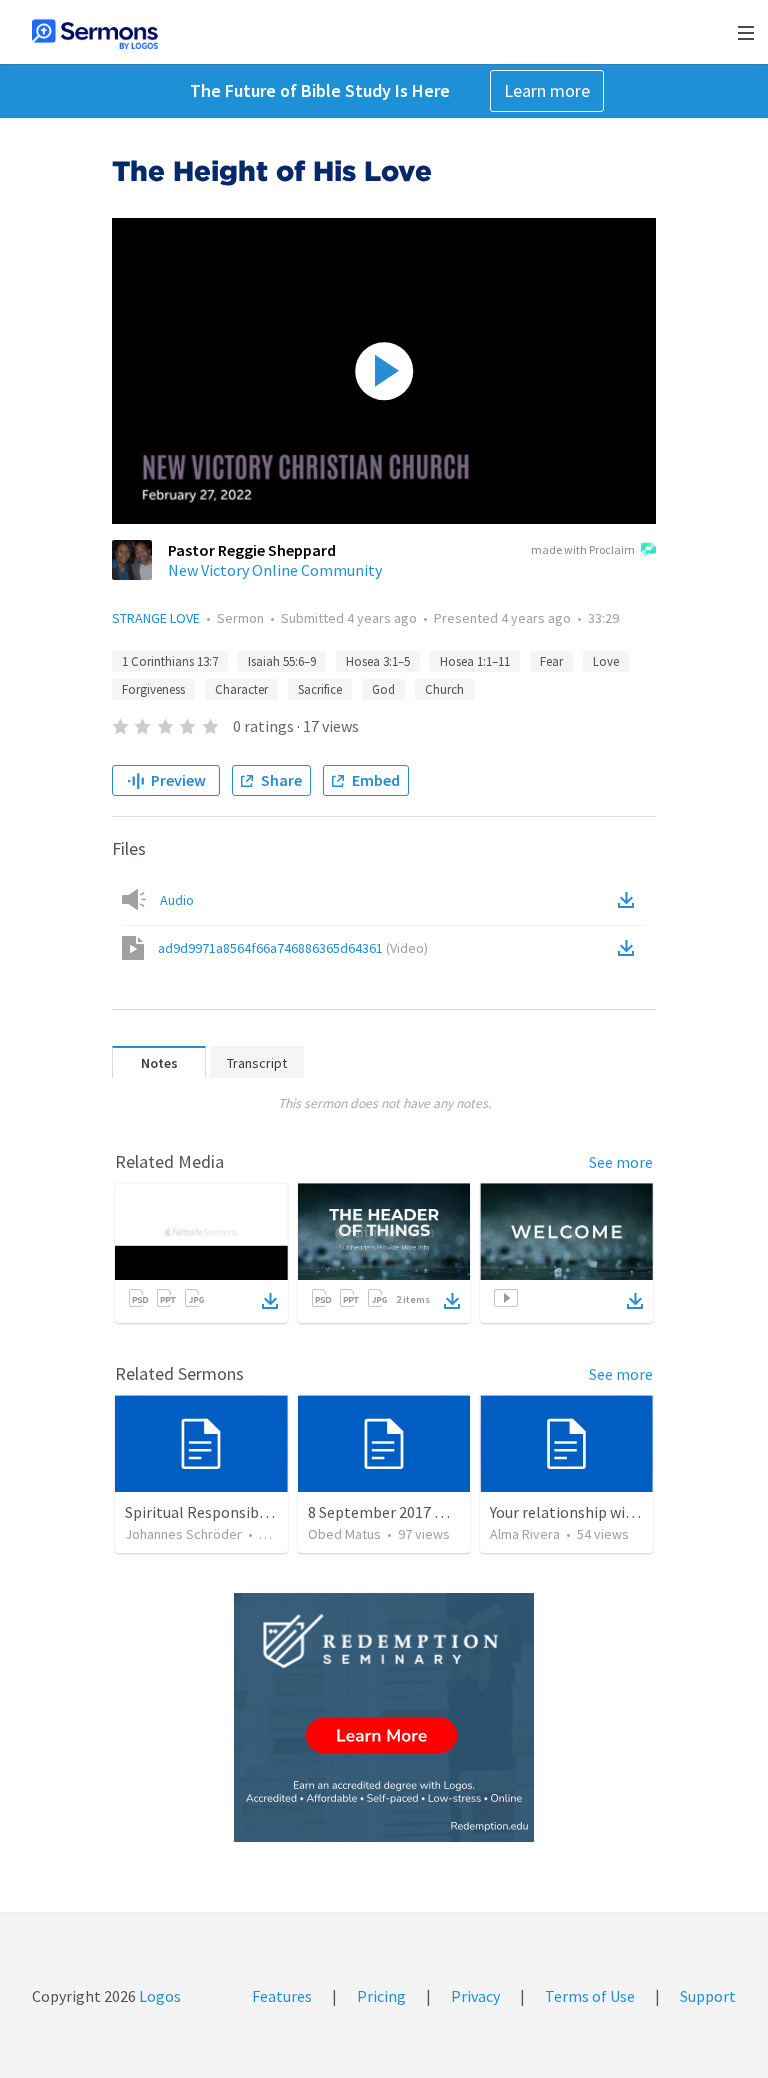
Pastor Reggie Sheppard (252, 550)
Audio (177, 900)
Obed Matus (344, 1534)
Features (282, 1996)
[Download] (270, 1301)
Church (444, 689)
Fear (551, 661)
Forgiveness (153, 689)
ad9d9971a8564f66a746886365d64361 (293, 948)
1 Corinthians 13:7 (170, 661)
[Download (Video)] (630, 948)
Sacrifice (320, 689)
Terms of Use (590, 1996)
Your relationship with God (580, 1512)
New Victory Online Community (275, 570)
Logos (158, 1996)
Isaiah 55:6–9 (282, 661)
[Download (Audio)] (630, 900)
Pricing (381, 1996)
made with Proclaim (583, 549)
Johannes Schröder (183, 1534)
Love (606, 661)
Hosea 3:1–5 (378, 661)
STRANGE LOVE (156, 618)
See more (621, 1162)
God (383, 689)
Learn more (547, 90)
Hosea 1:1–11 (475, 661)
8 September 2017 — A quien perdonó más (450, 1512)
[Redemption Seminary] (384, 1717)
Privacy (475, 1996)
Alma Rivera (525, 1534)
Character (241, 689)
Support (708, 1996)
